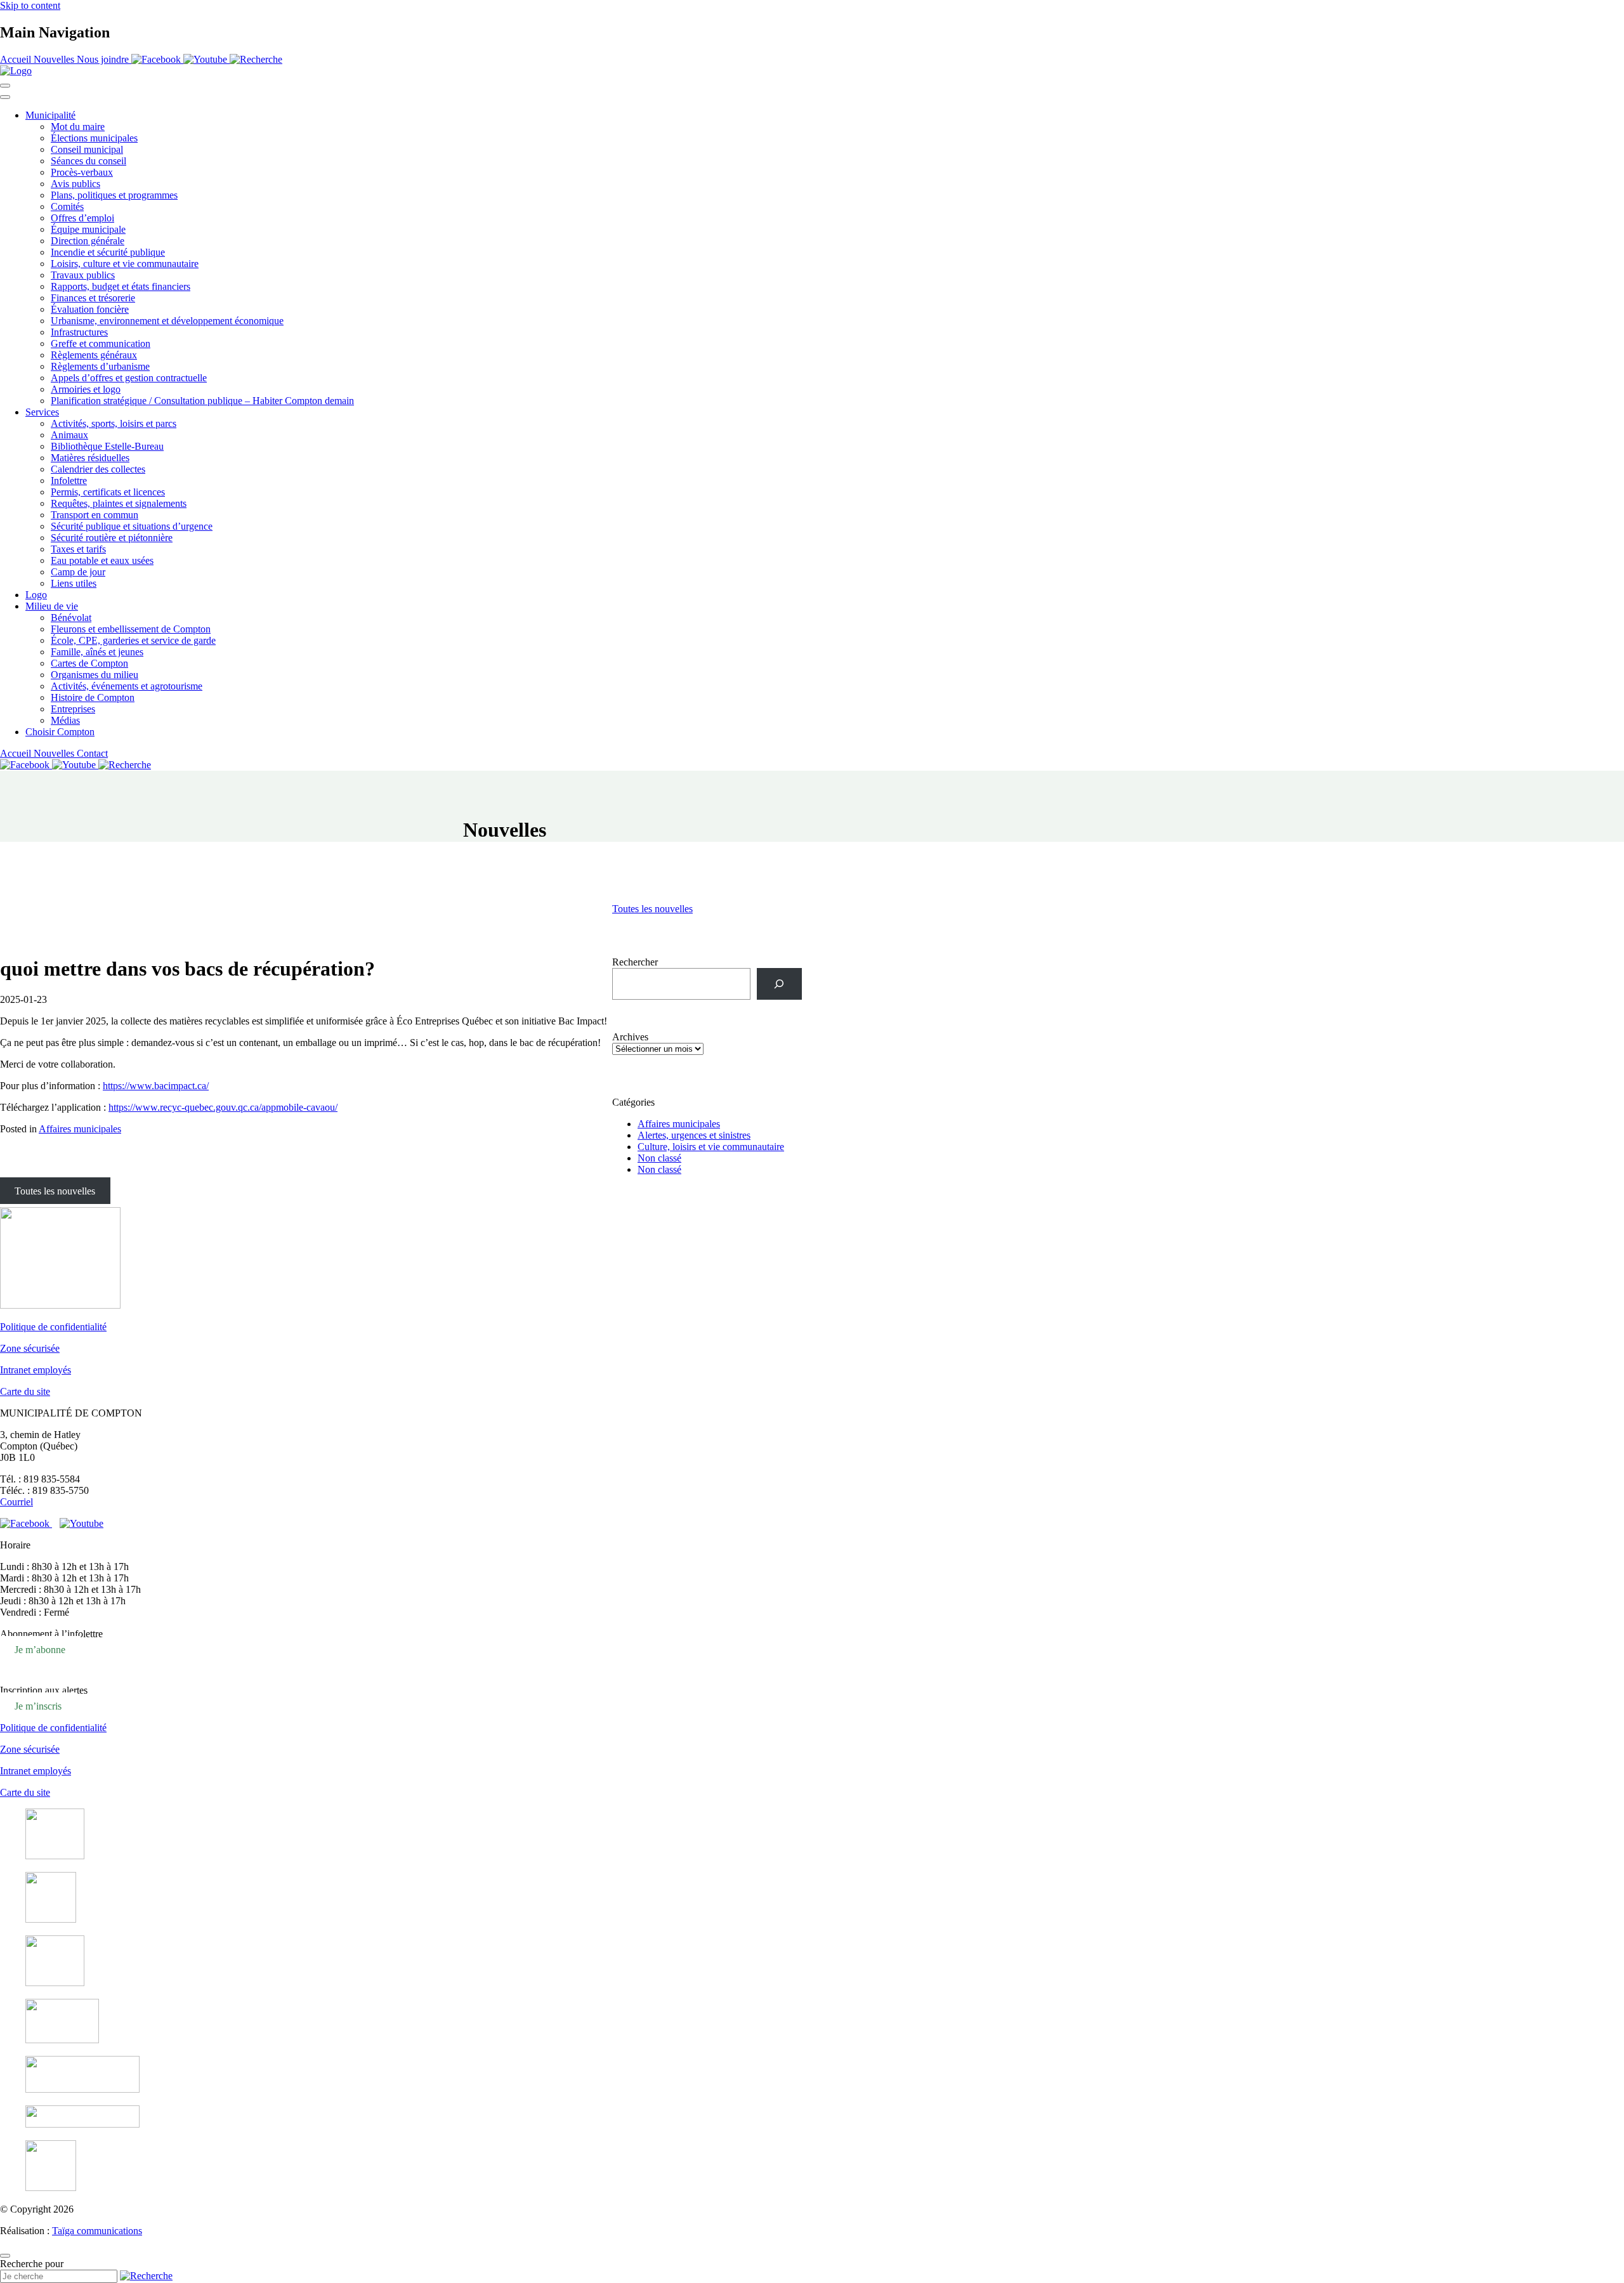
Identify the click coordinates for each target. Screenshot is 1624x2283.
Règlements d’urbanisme (100, 366)
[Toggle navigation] (5, 86)
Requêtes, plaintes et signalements (119, 503)
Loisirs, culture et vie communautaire (125, 264)
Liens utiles (74, 583)
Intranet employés (36, 1370)
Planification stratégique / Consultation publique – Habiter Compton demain (202, 401)
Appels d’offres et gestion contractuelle (129, 378)
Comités (67, 206)
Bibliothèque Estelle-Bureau (107, 446)
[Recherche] (779, 984)
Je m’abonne (40, 1650)
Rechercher (635, 962)
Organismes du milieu (95, 675)
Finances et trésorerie (93, 298)
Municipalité (50, 115)
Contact (92, 753)
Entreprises (73, 709)
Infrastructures (79, 332)
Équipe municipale (88, 229)
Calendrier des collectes (98, 469)
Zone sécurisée (30, 1348)
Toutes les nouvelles (652, 909)
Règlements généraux (94, 355)
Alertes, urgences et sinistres (694, 1135)
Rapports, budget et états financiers (121, 286)
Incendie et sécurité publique (108, 252)
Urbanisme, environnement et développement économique (167, 321)
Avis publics (75, 184)
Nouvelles (55, 59)
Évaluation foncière (90, 309)
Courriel (16, 1502)
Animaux (69, 435)
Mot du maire (78, 127)
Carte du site (25, 1391)
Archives (630, 1037)
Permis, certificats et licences (108, 492)
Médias (65, 720)
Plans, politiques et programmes (114, 195)
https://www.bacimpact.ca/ (156, 1086)
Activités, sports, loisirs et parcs (114, 423)
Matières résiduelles (90, 458)
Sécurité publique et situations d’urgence (132, 526)
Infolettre (69, 481)
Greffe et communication (101, 343)
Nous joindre (104, 59)
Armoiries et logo (86, 389)
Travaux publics (83, 275)
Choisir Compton (60, 732)
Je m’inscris (38, 1706)
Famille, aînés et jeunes (97, 652)
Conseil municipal (87, 149)
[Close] (5, 97)
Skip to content (30, 5)
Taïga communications (97, 2231)
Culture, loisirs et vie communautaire (711, 1147)
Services (42, 412)
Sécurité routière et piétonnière (112, 538)
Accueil (17, 59)
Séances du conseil (88, 161)
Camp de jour (78, 572)
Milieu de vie (52, 606)
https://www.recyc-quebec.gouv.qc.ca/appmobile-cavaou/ (223, 1107)
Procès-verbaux (82, 172)
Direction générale (88, 241)
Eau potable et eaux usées (102, 560)
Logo (36, 595)
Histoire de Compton (93, 697)
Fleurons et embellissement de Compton (131, 629)
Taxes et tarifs (78, 549)
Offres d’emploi (82, 218)
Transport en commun (95, 515)
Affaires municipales (80, 1129)
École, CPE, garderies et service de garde (133, 640)
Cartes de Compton (89, 663)
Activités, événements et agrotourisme (127, 686)
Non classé (659, 1158)
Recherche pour (32, 2264)
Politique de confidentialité (53, 1327)
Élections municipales (94, 138)
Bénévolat (71, 618)
